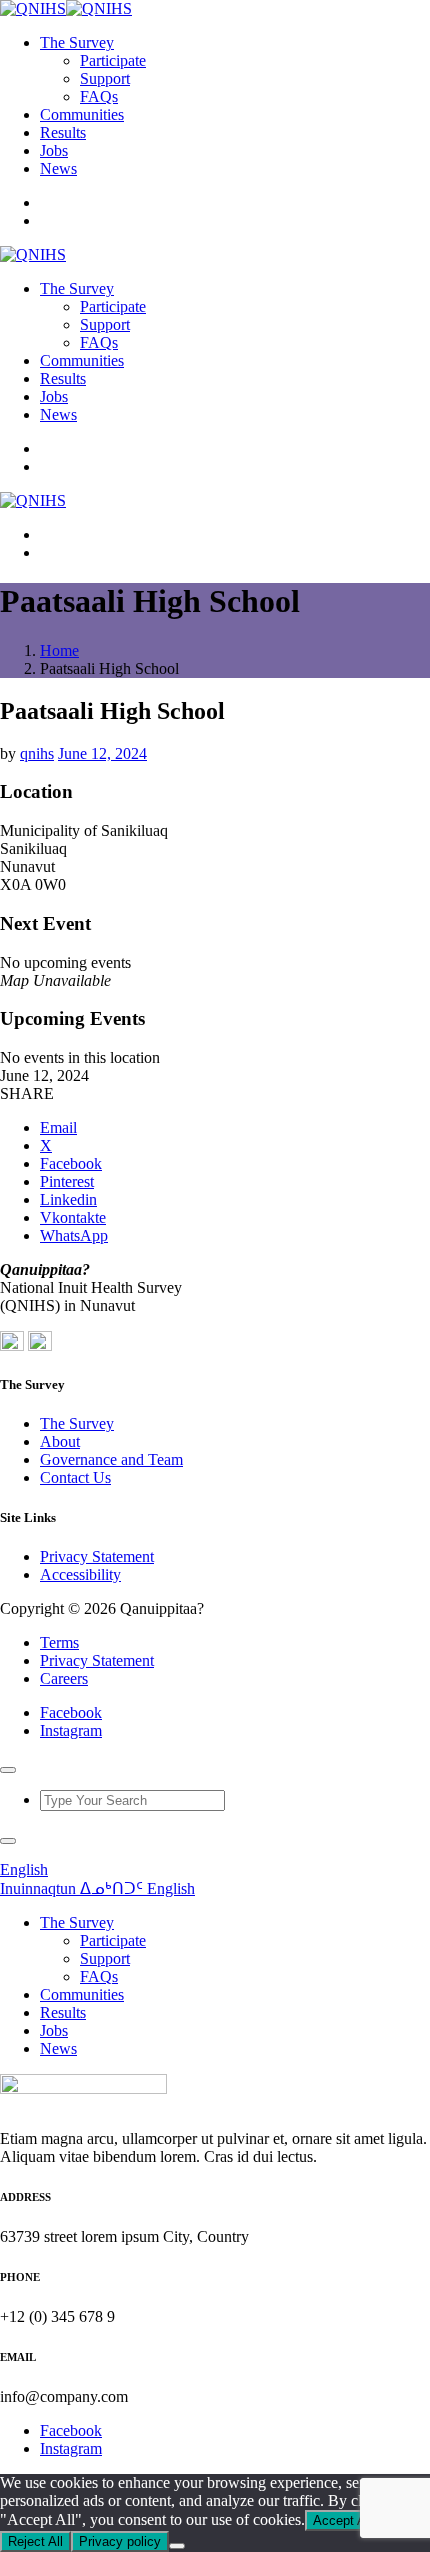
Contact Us (75, 1477)
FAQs (99, 96)
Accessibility (80, 1574)
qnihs (37, 753)
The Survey (77, 1423)
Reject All (35, 2541)
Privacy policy (120, 2541)
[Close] (8, 1770)
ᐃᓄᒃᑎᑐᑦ (113, 1888)
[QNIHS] (66, 8)
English (24, 1869)
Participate (113, 60)
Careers (64, 1678)
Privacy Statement (97, 1556)
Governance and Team (111, 1459)
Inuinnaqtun (40, 1888)
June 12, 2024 (102, 753)
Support (105, 78)
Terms (59, 1642)
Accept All (342, 2520)
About (60, 1441)
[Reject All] (177, 2546)
